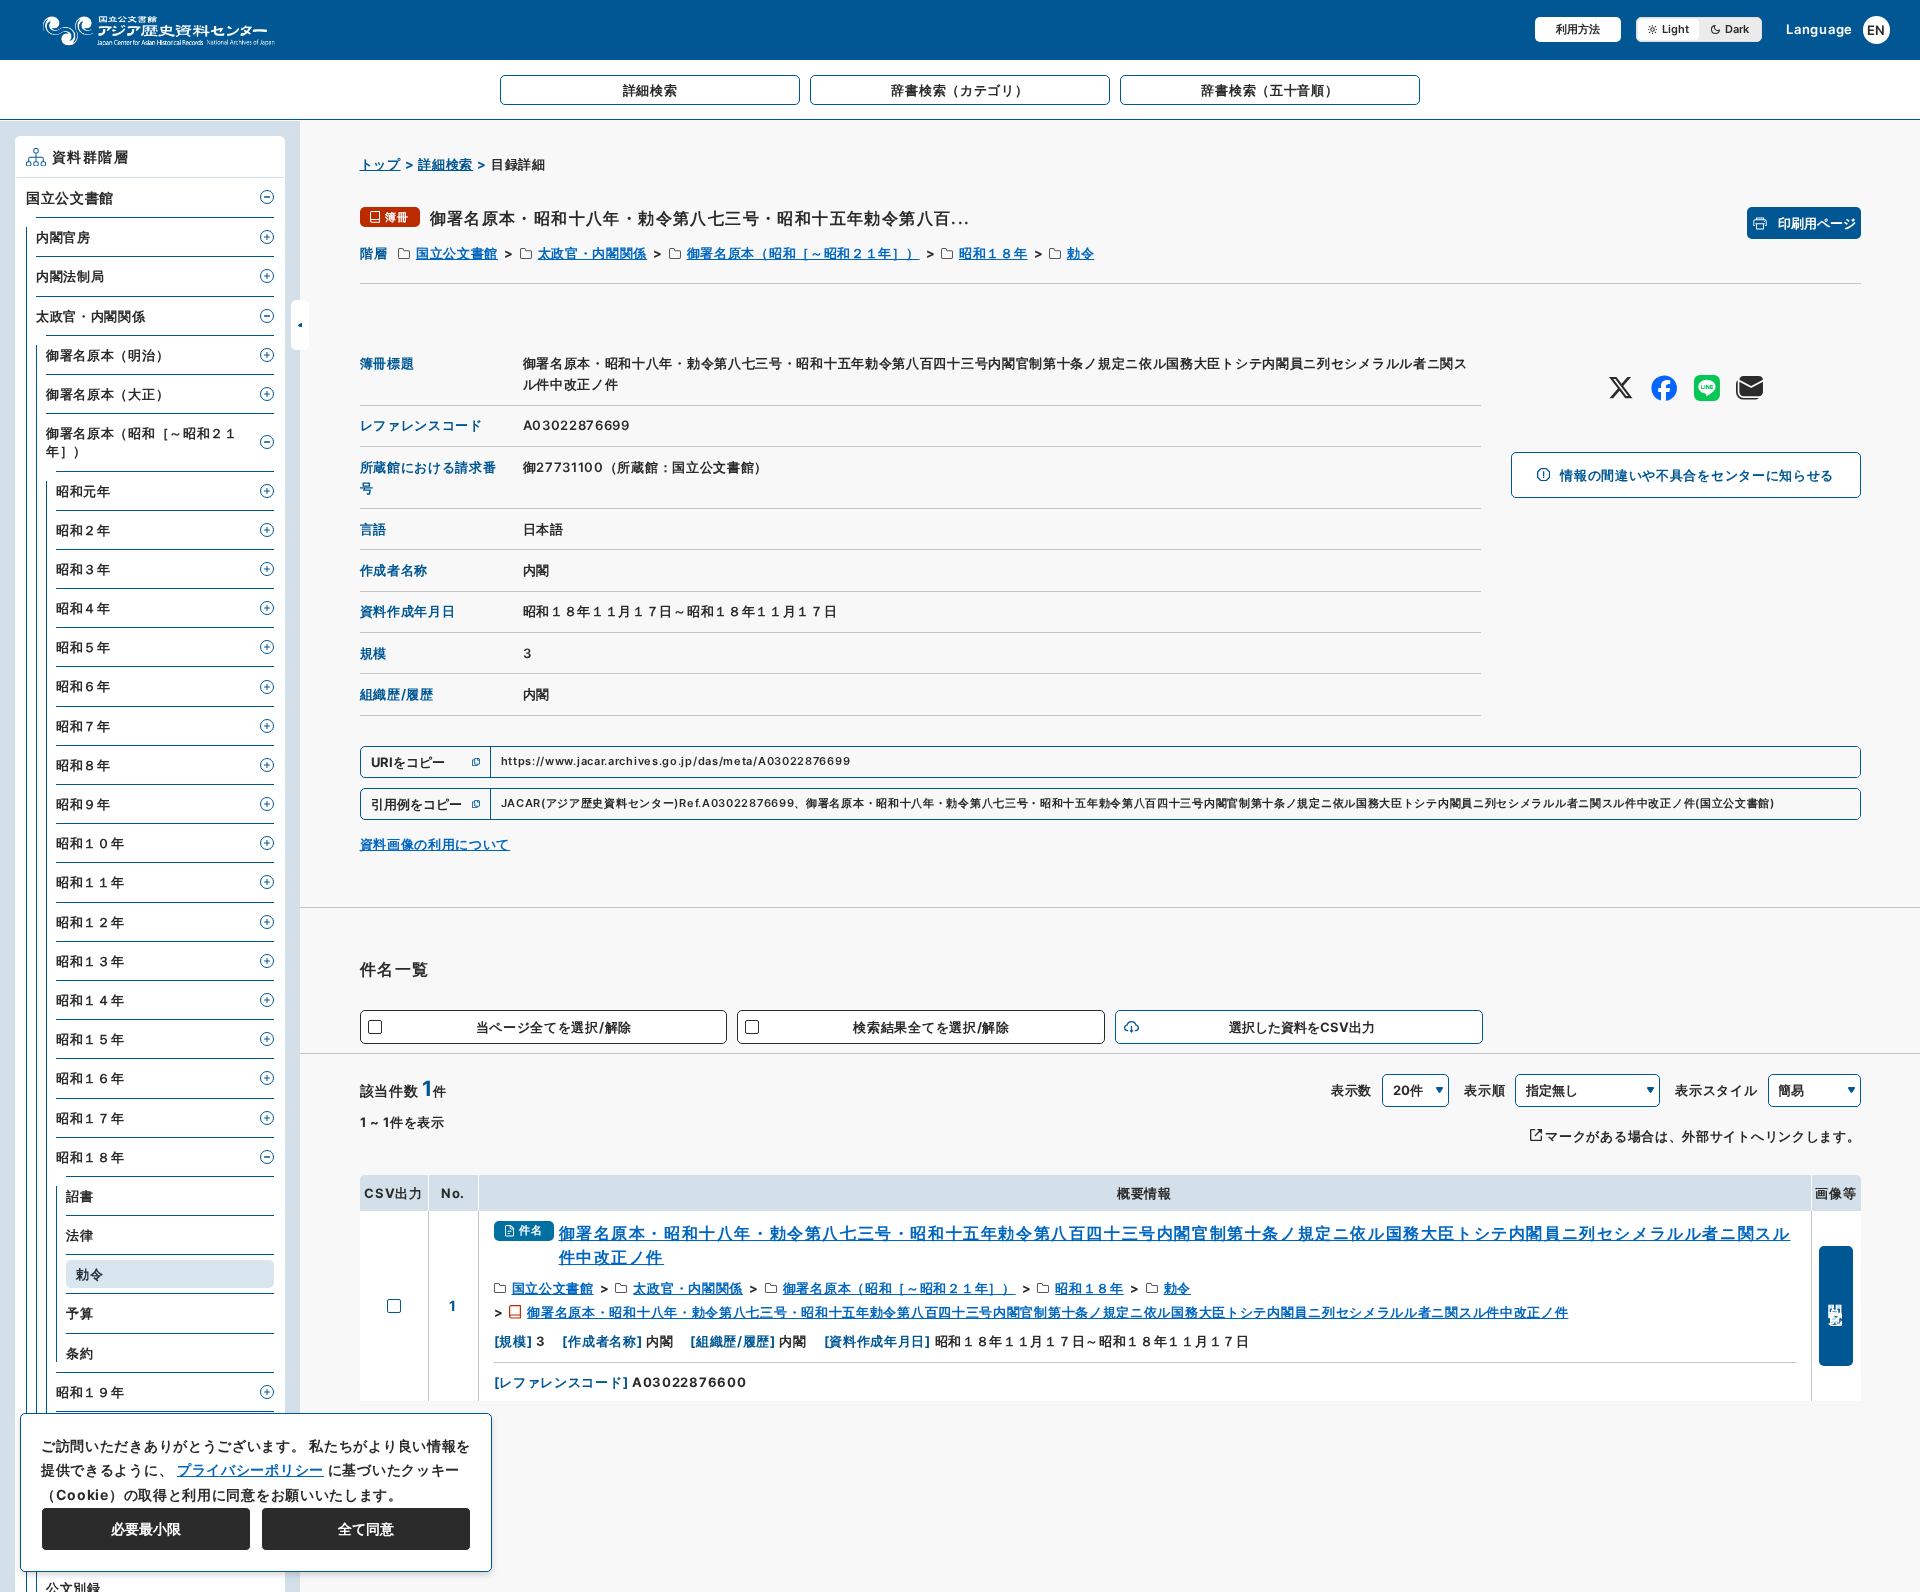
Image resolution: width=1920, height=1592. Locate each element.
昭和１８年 (993, 253)
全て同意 (366, 1528)
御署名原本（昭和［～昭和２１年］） (803, 253)
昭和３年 (83, 569)
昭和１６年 (90, 1078)
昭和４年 (83, 608)
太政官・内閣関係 (593, 253)
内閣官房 (63, 237)
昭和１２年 (90, 922)
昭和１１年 (90, 882)
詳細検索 (445, 164)
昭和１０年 (90, 843)
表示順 (1484, 1090)
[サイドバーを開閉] (300, 325)
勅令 (1080, 253)
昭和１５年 (90, 1039)
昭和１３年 (90, 961)
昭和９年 (83, 804)
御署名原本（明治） (107, 355)
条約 (79, 1353)
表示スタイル (1716, 1090)
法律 (79, 1235)
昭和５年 (83, 647)
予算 (79, 1313)
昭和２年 (83, 530)
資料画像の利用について (435, 844)
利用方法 (1578, 29)
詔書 (79, 1196)
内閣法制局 (70, 276)
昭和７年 (83, 726)
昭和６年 (83, 686)
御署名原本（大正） (107, 394)
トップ (380, 164)
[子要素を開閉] (267, 197)
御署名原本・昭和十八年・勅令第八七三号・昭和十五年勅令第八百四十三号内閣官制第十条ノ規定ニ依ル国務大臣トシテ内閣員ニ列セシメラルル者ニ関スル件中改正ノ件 (1047, 1312)
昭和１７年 (90, 1118)
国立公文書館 (457, 253)
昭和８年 (83, 765)
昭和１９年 (90, 1392)
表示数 (1351, 1090)
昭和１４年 (90, 1000)
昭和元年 (83, 491)
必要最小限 (146, 1528)
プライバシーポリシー (250, 1469)
